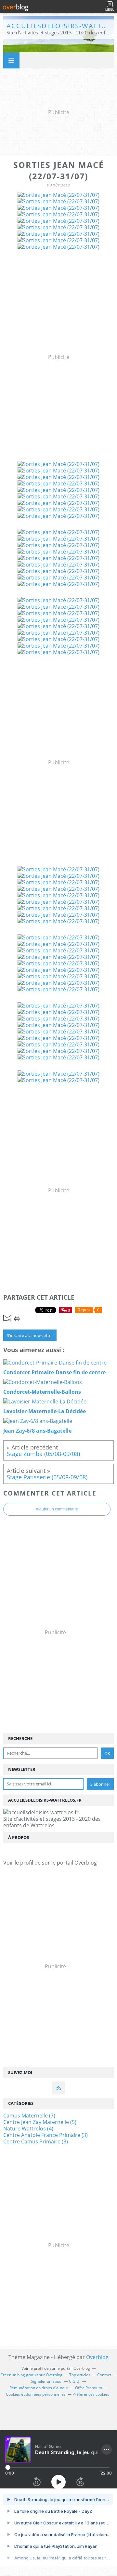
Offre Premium (89, 2388)
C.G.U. (75, 2381)
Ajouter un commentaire (57, 1509)
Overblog (97, 2357)
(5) (40, 2122)
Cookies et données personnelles (36, 2394)
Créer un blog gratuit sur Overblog (31, 2375)
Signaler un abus (46, 2381)
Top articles (80, 2375)
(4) (28, 2129)
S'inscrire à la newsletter (30, 1335)
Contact (104, 2375)
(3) (45, 2135)
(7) (29, 2116)
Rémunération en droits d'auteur (39, 2388)
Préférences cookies (91, 2394)
